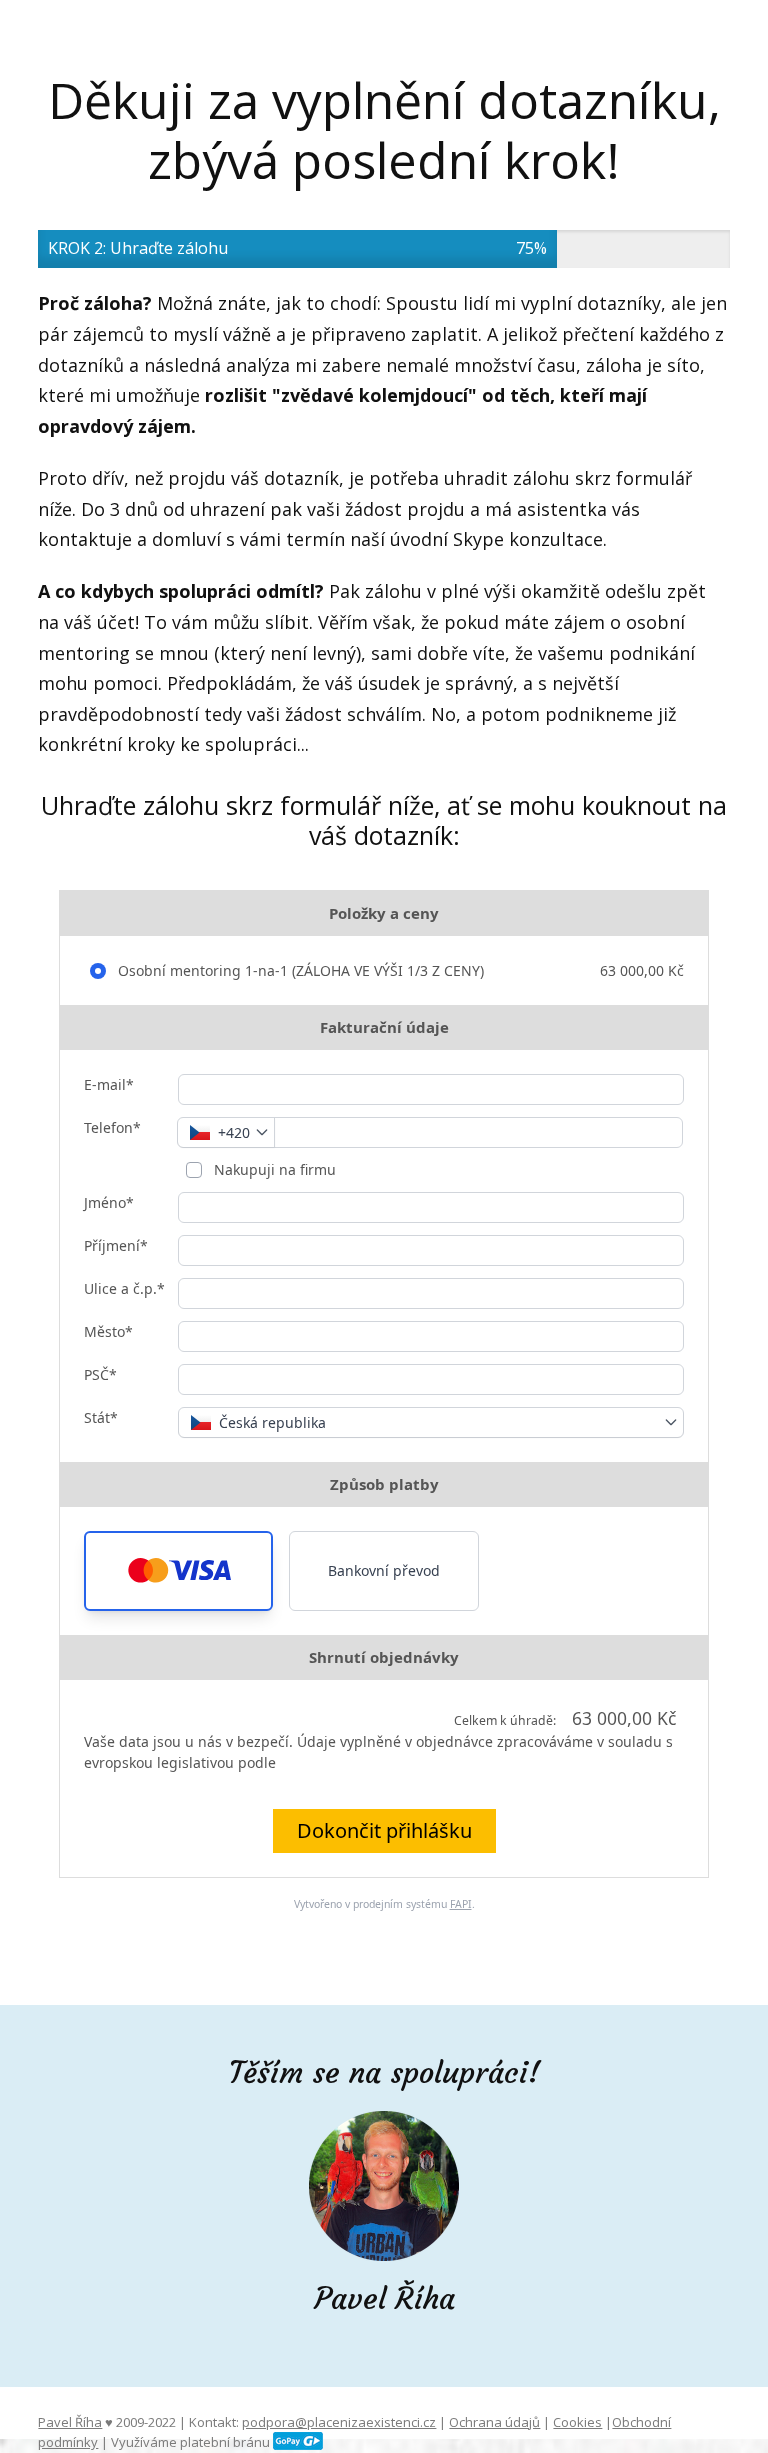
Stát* (101, 1417)
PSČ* (100, 1374)
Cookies (577, 2422)
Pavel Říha (70, 2422)
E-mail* (109, 1084)
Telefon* (112, 1127)
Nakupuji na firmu (273, 1169)
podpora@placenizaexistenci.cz (339, 2422)
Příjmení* (116, 1245)
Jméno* (109, 1202)
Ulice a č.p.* (124, 1288)
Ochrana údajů (494, 2422)
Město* (108, 1331)
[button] (178, 1571)
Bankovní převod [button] (384, 1570)
